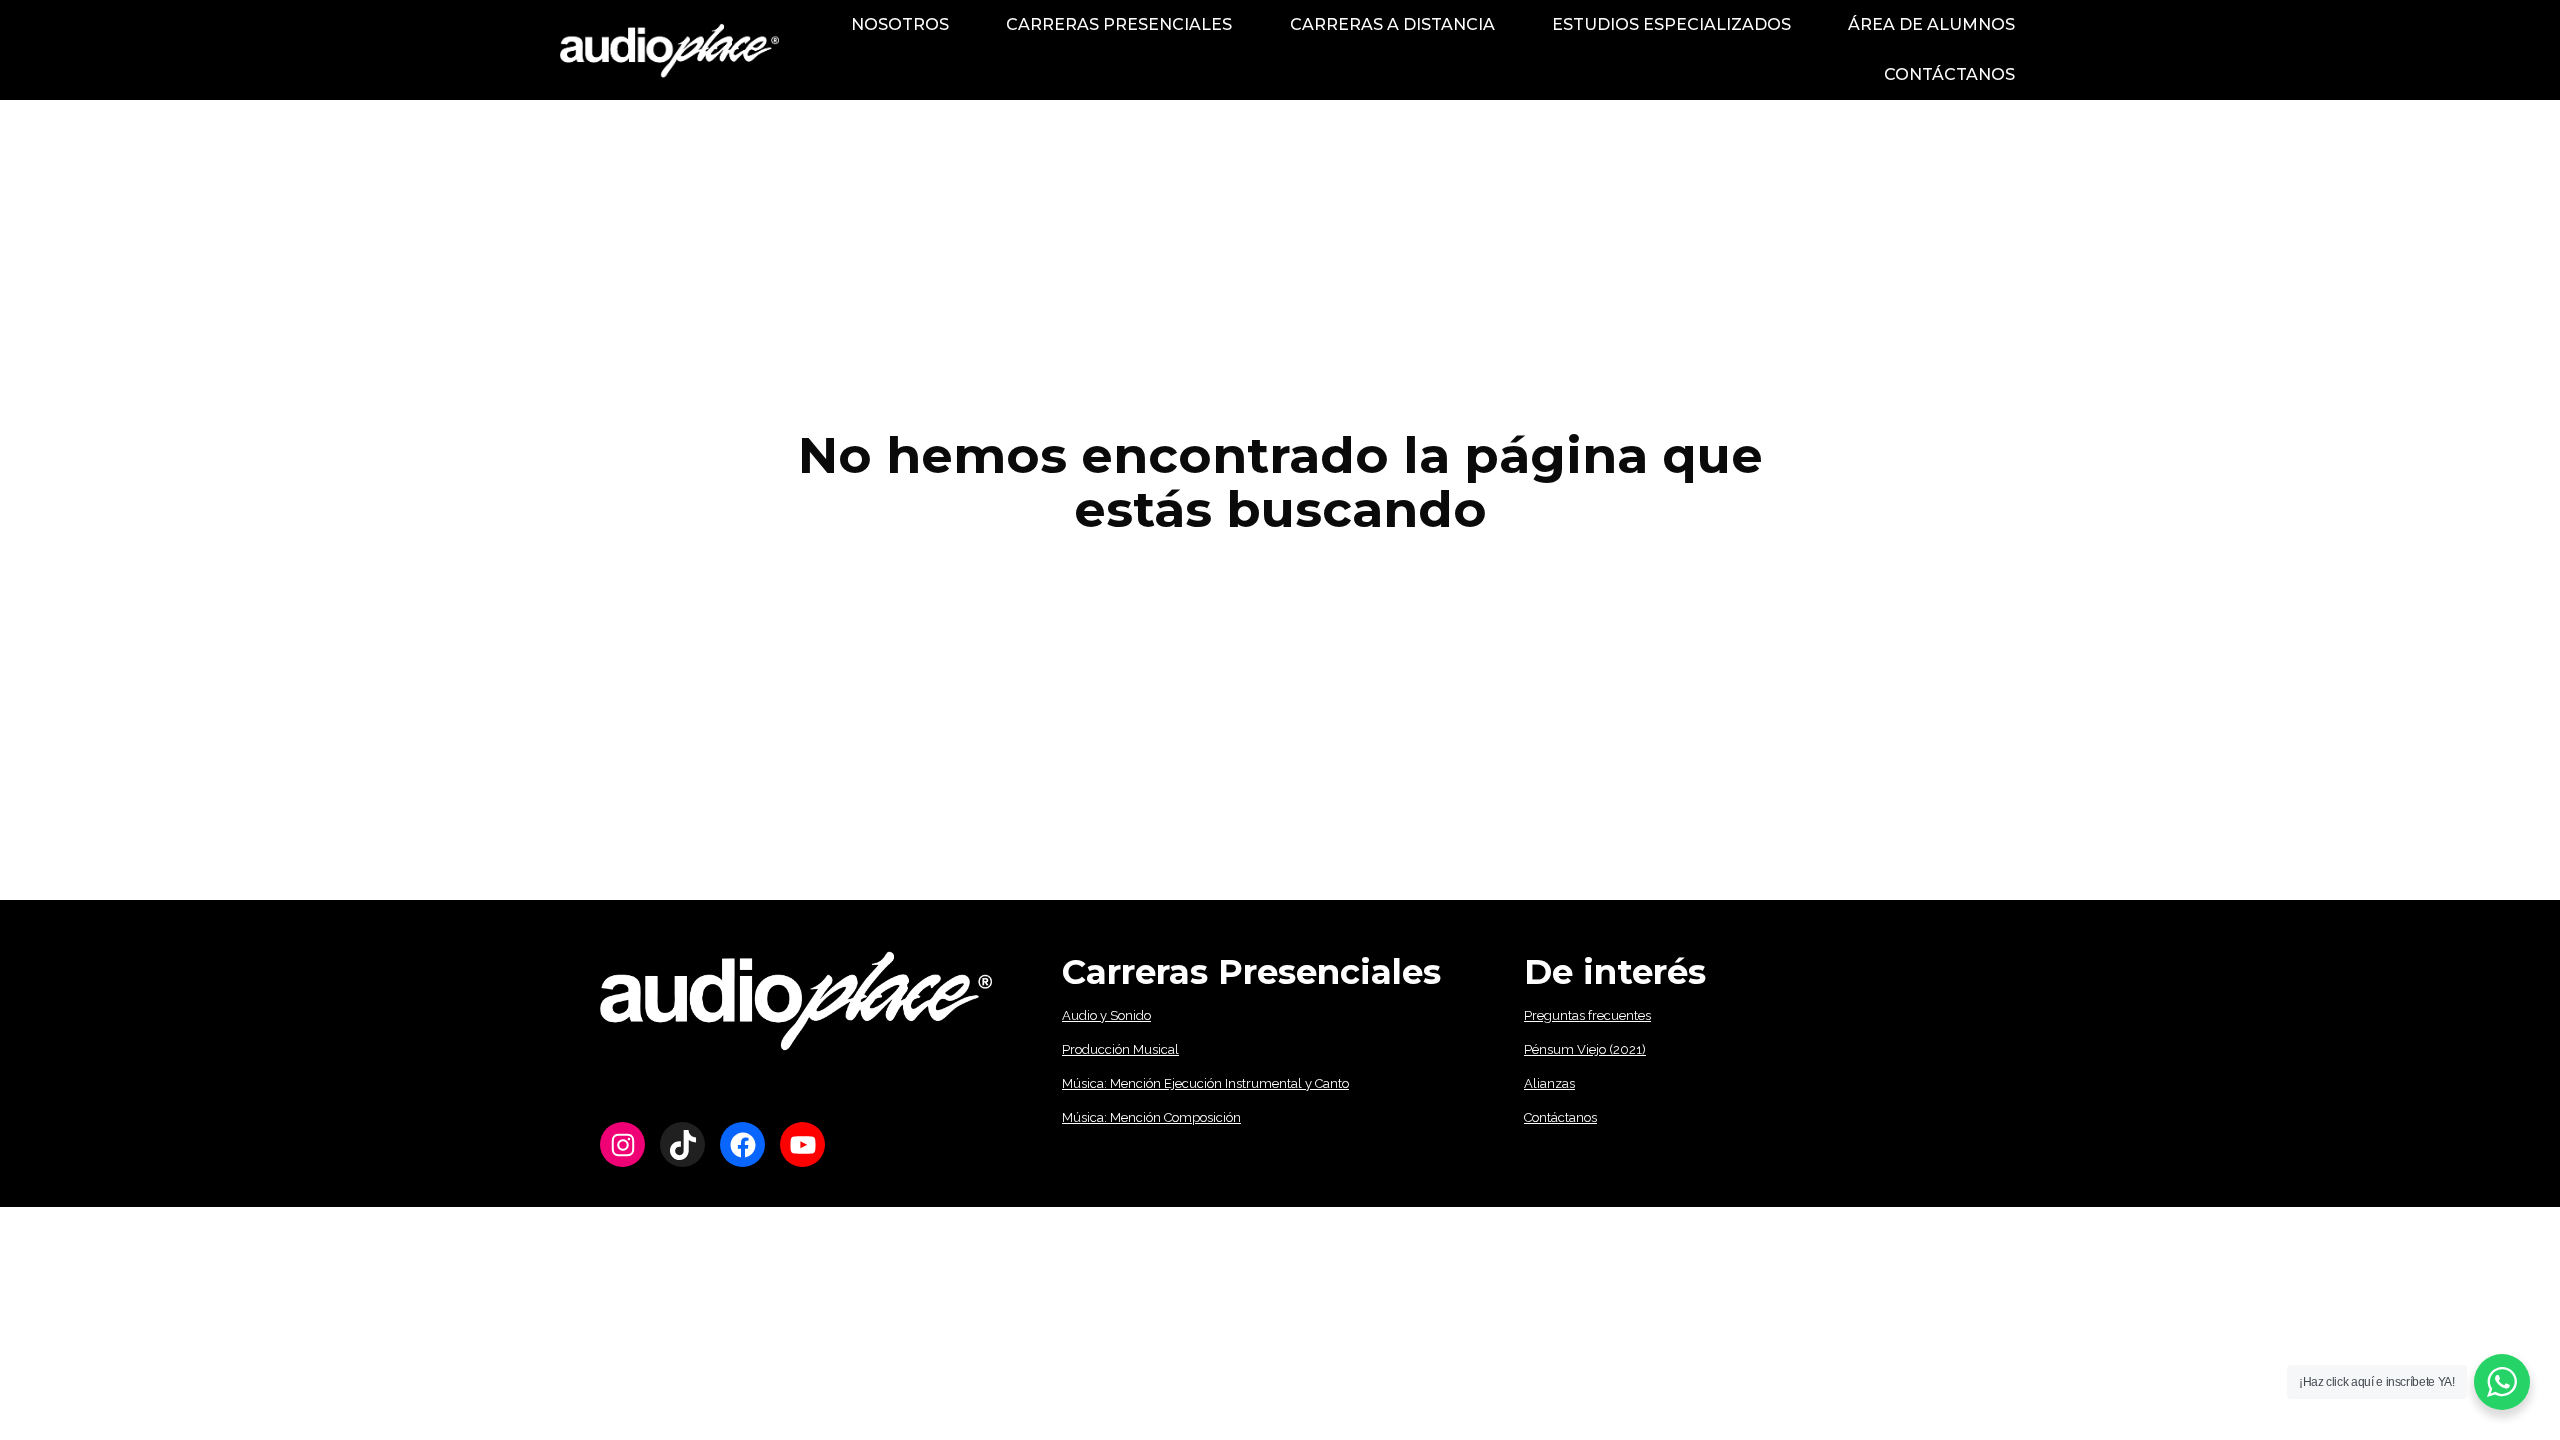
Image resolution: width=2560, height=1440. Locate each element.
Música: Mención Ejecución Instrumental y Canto (1205, 1083)
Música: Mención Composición (1151, 1117)
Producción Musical (1120, 1049)
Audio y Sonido (1106, 1015)
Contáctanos (1560, 1117)
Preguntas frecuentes (1587, 1015)
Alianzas (1549, 1083)
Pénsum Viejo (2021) (1585, 1049)
